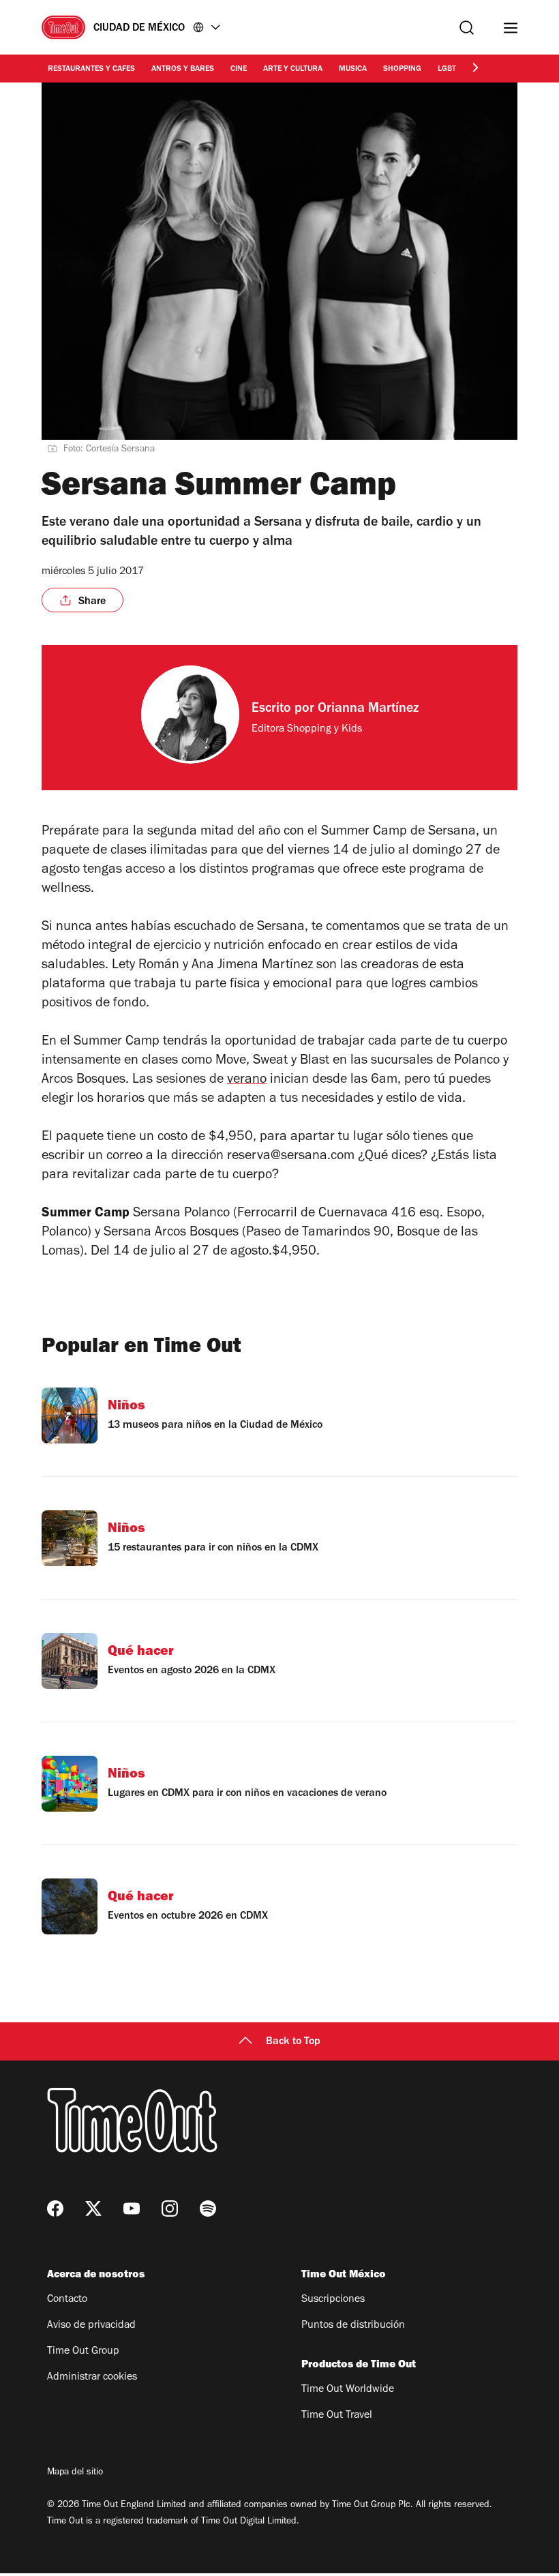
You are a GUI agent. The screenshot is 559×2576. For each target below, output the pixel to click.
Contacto (67, 2300)
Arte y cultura (293, 70)
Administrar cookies (92, 2378)
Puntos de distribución (353, 2326)
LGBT (447, 70)
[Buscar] (467, 28)
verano (247, 1081)
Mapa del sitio (75, 2473)
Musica (353, 70)
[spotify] (208, 2208)
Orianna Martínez (368, 710)
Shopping (402, 70)
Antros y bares (183, 70)
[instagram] (170, 2208)
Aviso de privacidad (91, 2326)
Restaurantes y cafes (91, 70)
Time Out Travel (337, 2416)
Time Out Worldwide (348, 2390)
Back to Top (293, 2042)
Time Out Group (83, 2352)
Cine (239, 70)
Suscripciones (333, 2300)
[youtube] (132, 2208)
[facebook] (55, 2208)
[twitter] (93, 2208)
